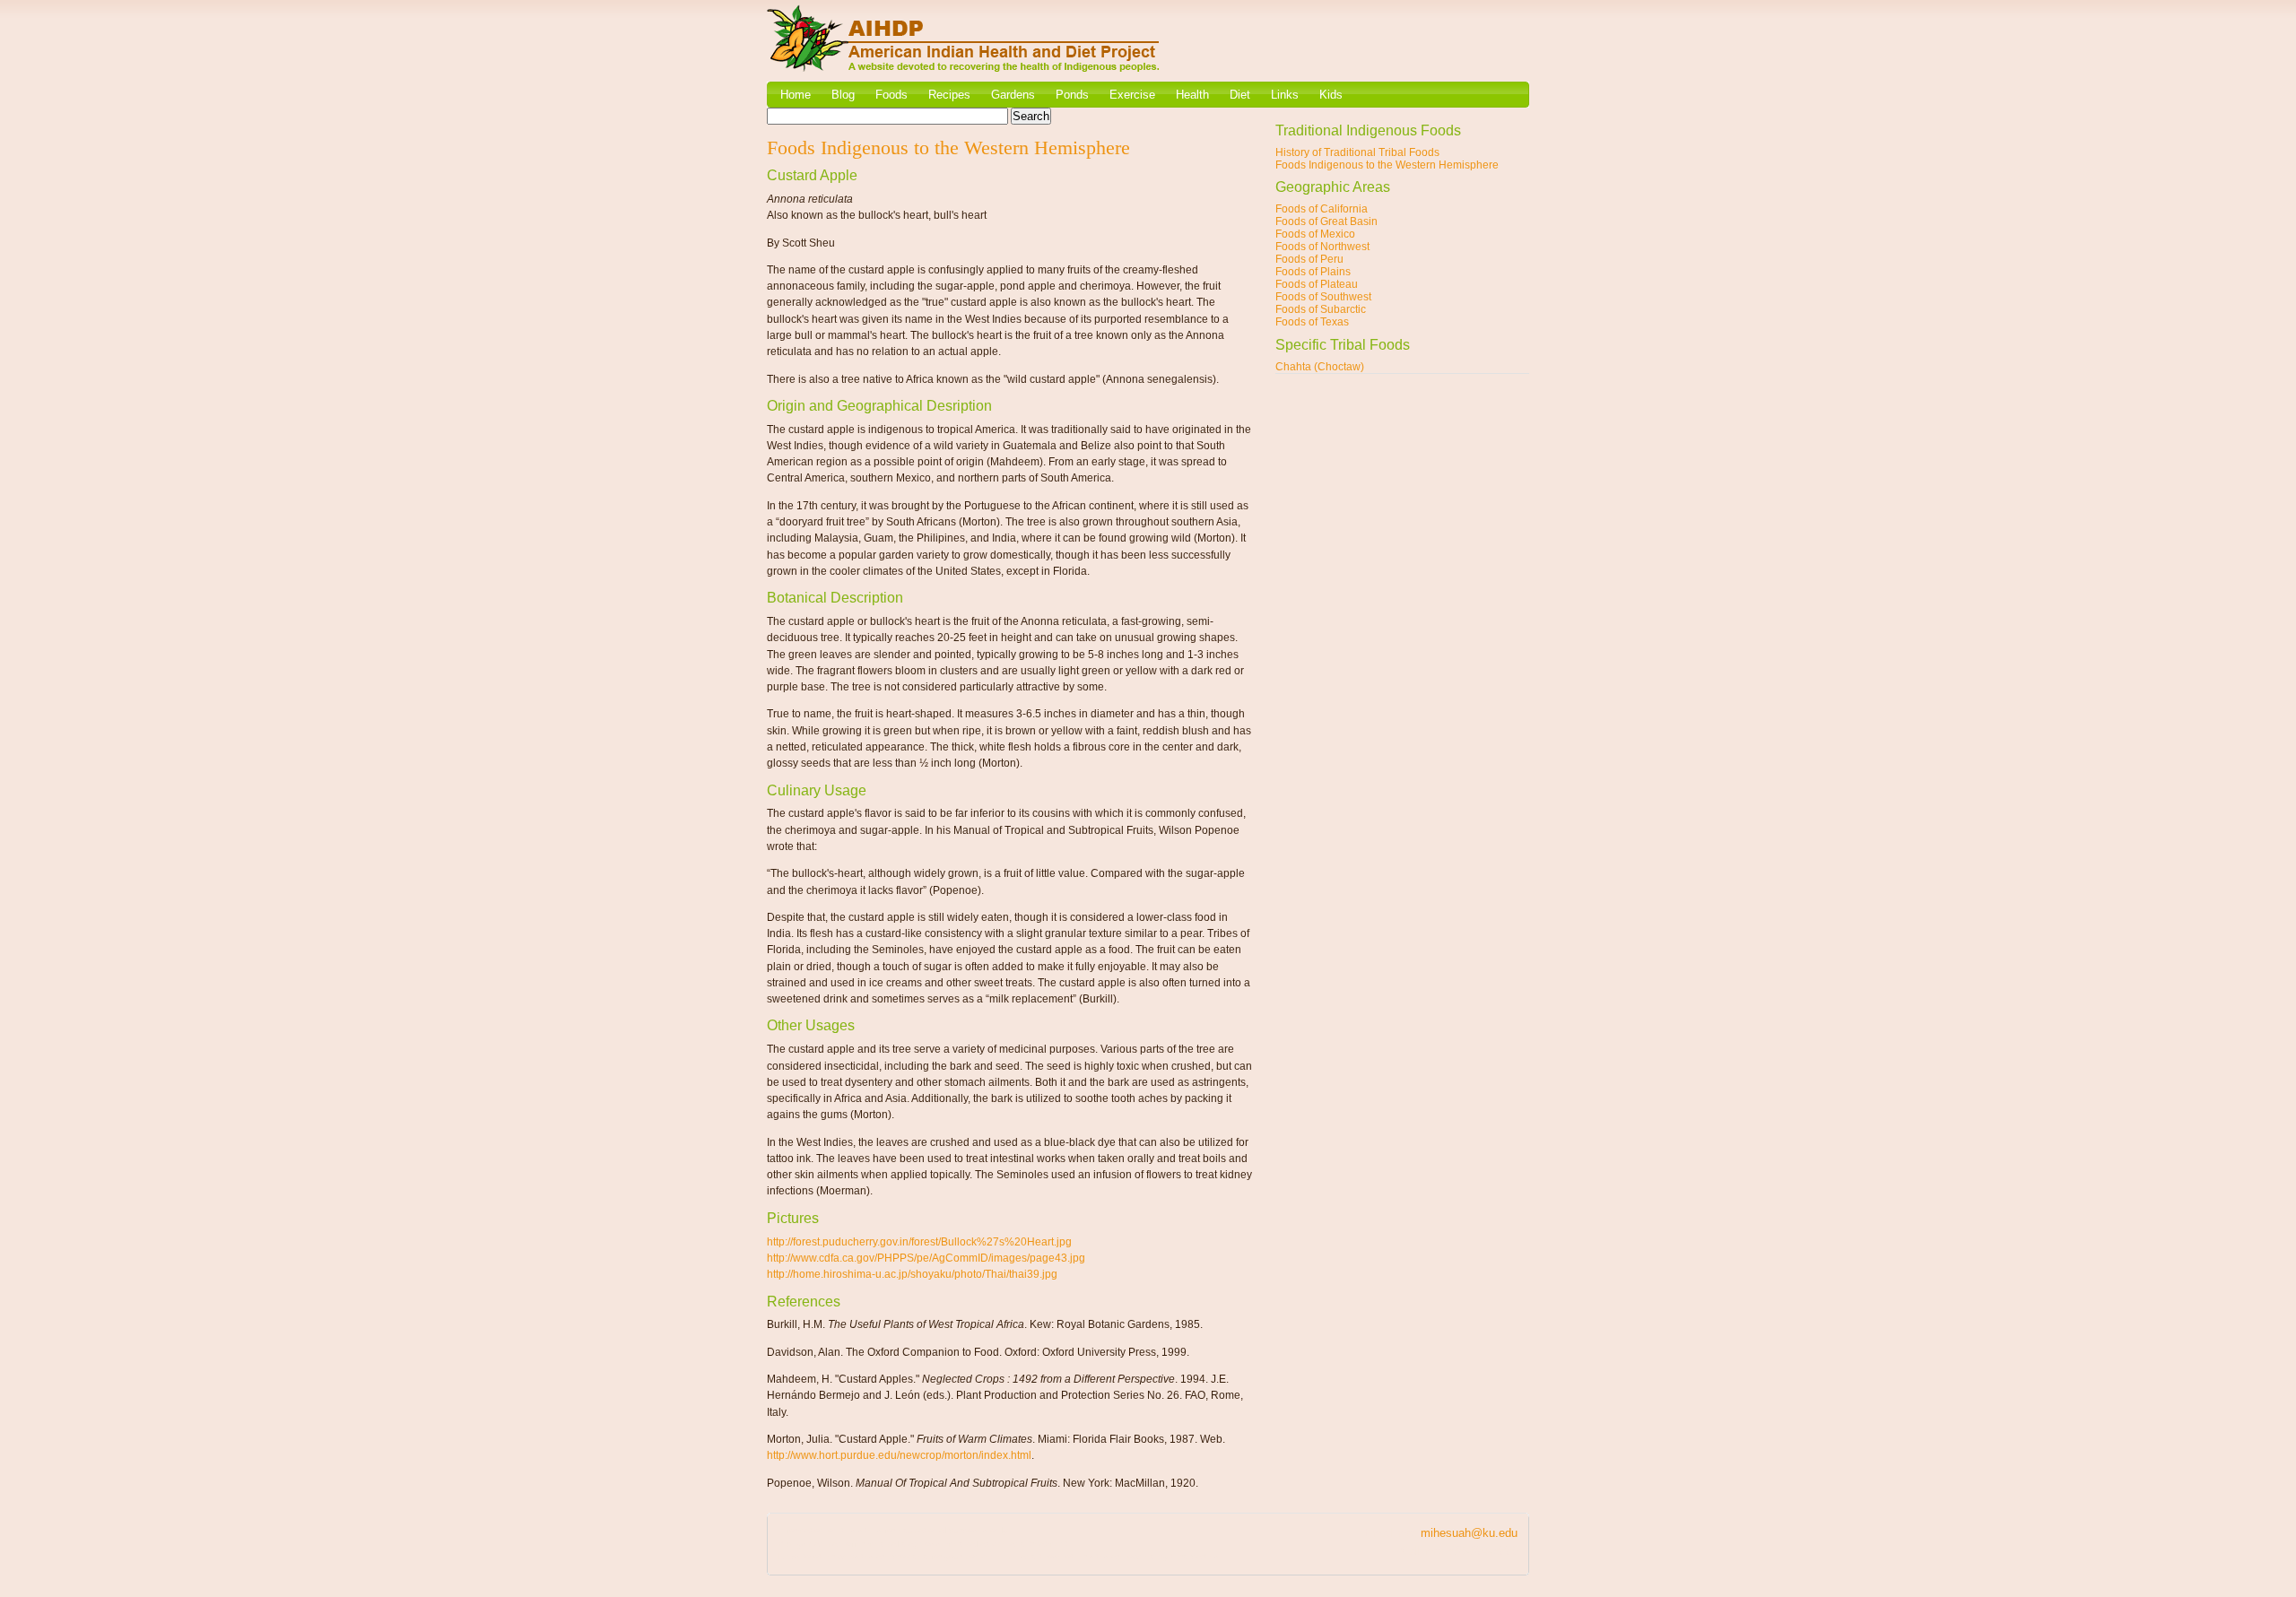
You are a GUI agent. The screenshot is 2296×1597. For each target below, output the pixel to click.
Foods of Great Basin (1326, 221)
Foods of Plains (1313, 272)
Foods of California (1322, 209)
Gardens (1013, 95)
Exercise (1132, 95)
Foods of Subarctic (1321, 309)
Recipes (949, 95)
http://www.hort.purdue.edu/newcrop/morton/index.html (899, 1455)
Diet (1240, 95)
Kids (1331, 95)
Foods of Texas (1312, 322)
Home (796, 95)
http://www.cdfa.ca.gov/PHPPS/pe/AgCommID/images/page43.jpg (926, 1258)
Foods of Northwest (1322, 247)
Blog (843, 95)
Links (1285, 95)
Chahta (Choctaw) (1320, 367)
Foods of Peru (1309, 259)
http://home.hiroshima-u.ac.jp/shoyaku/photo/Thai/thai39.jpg (912, 1274)
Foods (891, 95)
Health (1192, 95)
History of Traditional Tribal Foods (1357, 152)
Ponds (1072, 95)
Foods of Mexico (1315, 234)
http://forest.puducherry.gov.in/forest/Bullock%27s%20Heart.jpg (919, 1242)
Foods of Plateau (1317, 284)
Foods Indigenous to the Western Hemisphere (1387, 165)
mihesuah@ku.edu (1469, 1533)
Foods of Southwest (1323, 297)
